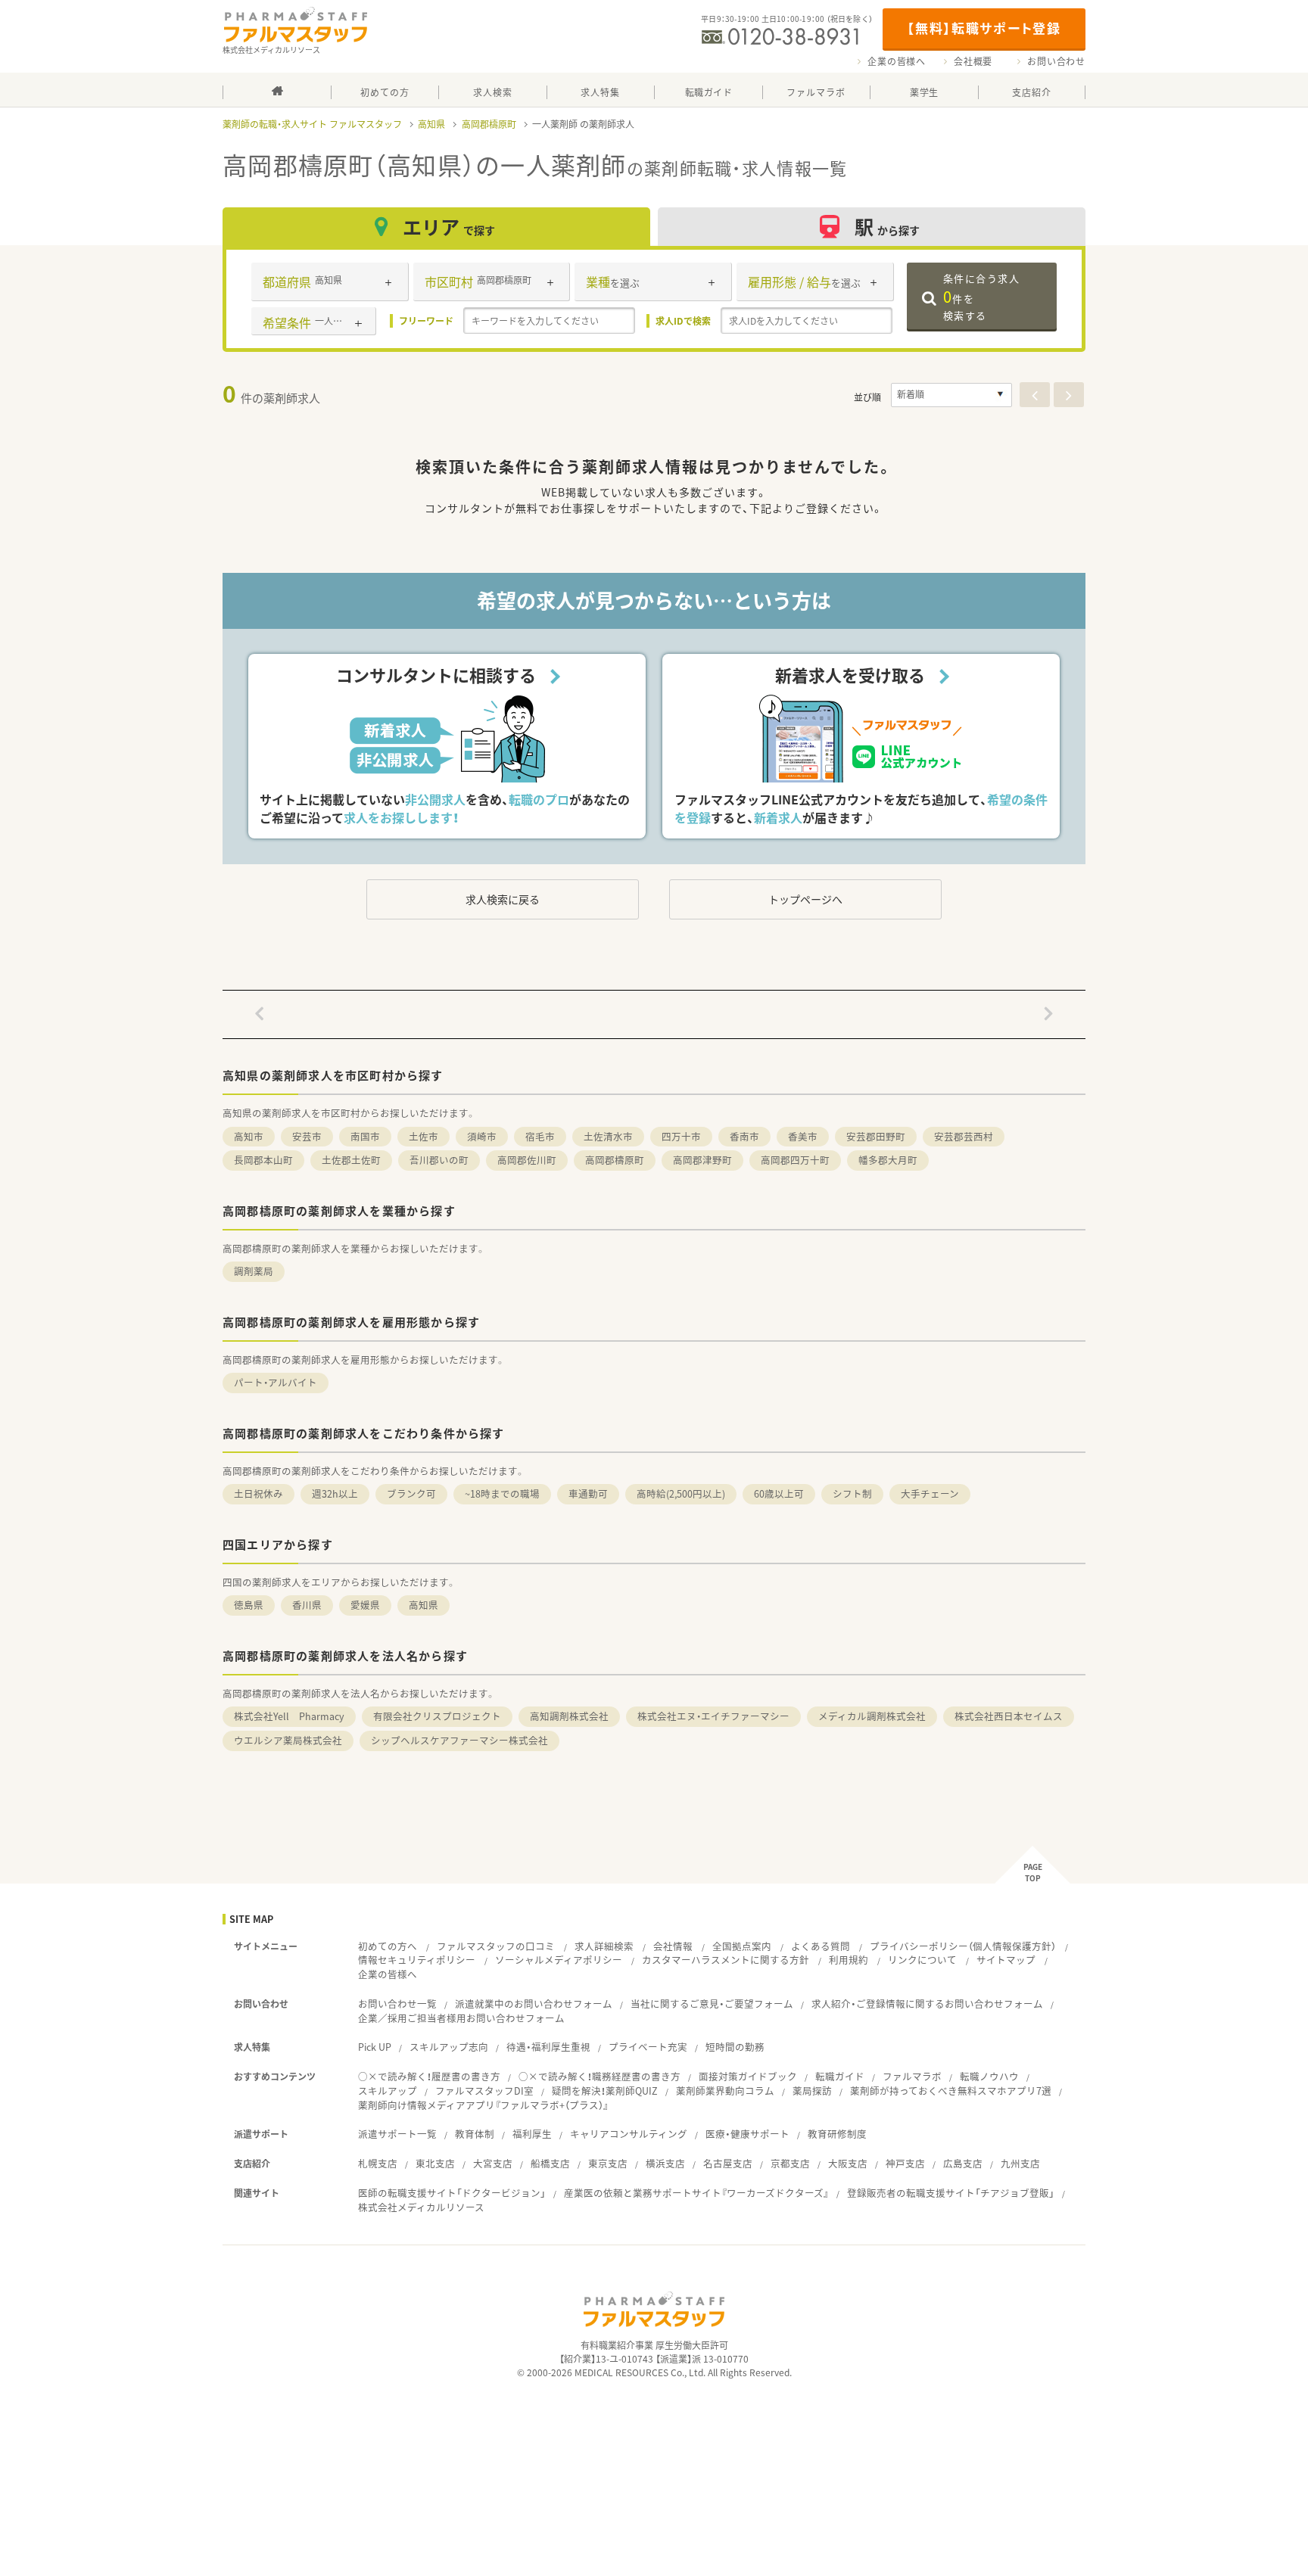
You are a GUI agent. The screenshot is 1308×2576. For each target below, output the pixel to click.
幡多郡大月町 (888, 1160)
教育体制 (475, 2134)
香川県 (307, 1605)
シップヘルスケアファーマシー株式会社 (459, 1740)
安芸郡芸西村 (964, 1136)
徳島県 (249, 1605)
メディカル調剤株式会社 (872, 1716)
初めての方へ (388, 1946)
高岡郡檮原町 (489, 124)
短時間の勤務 (735, 2047)
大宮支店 (493, 2163)
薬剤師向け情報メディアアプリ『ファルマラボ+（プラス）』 (483, 2105)
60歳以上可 (779, 1493)
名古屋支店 (728, 2163)
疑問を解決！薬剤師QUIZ (605, 2091)
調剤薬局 (254, 1271)
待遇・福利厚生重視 (548, 2047)
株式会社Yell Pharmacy (289, 1716)
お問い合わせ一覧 (397, 2004)
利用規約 (849, 1960)
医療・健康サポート (747, 2134)
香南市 (744, 1136)
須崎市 (482, 1136)
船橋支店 (550, 2163)
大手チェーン (930, 1493)
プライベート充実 (648, 2047)
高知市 (249, 1136)
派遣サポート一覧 (397, 2134)
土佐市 (424, 1136)
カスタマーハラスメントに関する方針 (726, 1960)
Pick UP (375, 2047)
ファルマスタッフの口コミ (496, 1946)
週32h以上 (335, 1493)
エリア (449, 227)
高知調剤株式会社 (569, 1716)
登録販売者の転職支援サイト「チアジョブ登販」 (951, 2193)
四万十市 (681, 1136)
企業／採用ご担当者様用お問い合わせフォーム (461, 2018)
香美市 (803, 1136)
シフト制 (852, 1493)
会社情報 (673, 1946)
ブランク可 (411, 1493)
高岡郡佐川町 (527, 1160)
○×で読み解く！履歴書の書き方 (429, 2076)
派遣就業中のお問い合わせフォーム (534, 2004)
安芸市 (307, 1136)
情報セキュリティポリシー (417, 1960)
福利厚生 (532, 2134)
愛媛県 (365, 1605)
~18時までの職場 (502, 1493)
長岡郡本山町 (263, 1160)
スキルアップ (388, 2091)
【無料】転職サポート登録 (984, 28)
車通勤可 (588, 1493)
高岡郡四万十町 (795, 1160)
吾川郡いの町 (439, 1160)
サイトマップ (1006, 1960)
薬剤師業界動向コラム (725, 2091)
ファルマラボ (912, 2076)
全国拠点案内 (742, 1946)
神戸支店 (905, 2163)
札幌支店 (378, 2163)
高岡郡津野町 (702, 1160)
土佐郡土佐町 (351, 1160)
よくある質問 (821, 1946)
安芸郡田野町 (876, 1136)
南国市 (365, 1136)
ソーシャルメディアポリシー (559, 1960)
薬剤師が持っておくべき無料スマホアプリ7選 (951, 2091)
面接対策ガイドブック (748, 2076)
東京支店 (608, 2163)
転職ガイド (840, 2076)
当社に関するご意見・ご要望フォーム (712, 2004)
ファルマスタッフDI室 (484, 2091)
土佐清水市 (608, 1136)
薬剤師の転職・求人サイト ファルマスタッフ (312, 124)
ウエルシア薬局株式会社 (288, 1740)
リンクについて (922, 1960)
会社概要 (973, 61)
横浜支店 (665, 2163)
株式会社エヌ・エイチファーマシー (713, 1716)
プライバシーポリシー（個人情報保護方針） (963, 1946)
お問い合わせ (1056, 61)
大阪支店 (848, 2163)
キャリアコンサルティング (629, 2134)
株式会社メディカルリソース (421, 2207)
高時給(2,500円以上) (681, 1493)
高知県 (431, 124)
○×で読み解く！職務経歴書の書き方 (599, 2076)
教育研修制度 (837, 2134)
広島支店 (963, 2163)
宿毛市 (540, 1136)
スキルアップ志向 (449, 2047)
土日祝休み (258, 1493)
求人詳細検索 (604, 1946)
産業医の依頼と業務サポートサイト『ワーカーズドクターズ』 (696, 2193)
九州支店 (1020, 2163)
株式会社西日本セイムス (1009, 1716)
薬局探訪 (812, 2091)
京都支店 (790, 2163)
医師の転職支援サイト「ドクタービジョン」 (452, 2193)
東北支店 (435, 2163)
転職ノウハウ (989, 2076)
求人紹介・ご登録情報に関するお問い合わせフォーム (927, 2004)
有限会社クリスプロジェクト (437, 1716)
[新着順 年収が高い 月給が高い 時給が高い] (951, 395)
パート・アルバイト (276, 1382)
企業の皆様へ (897, 61)
